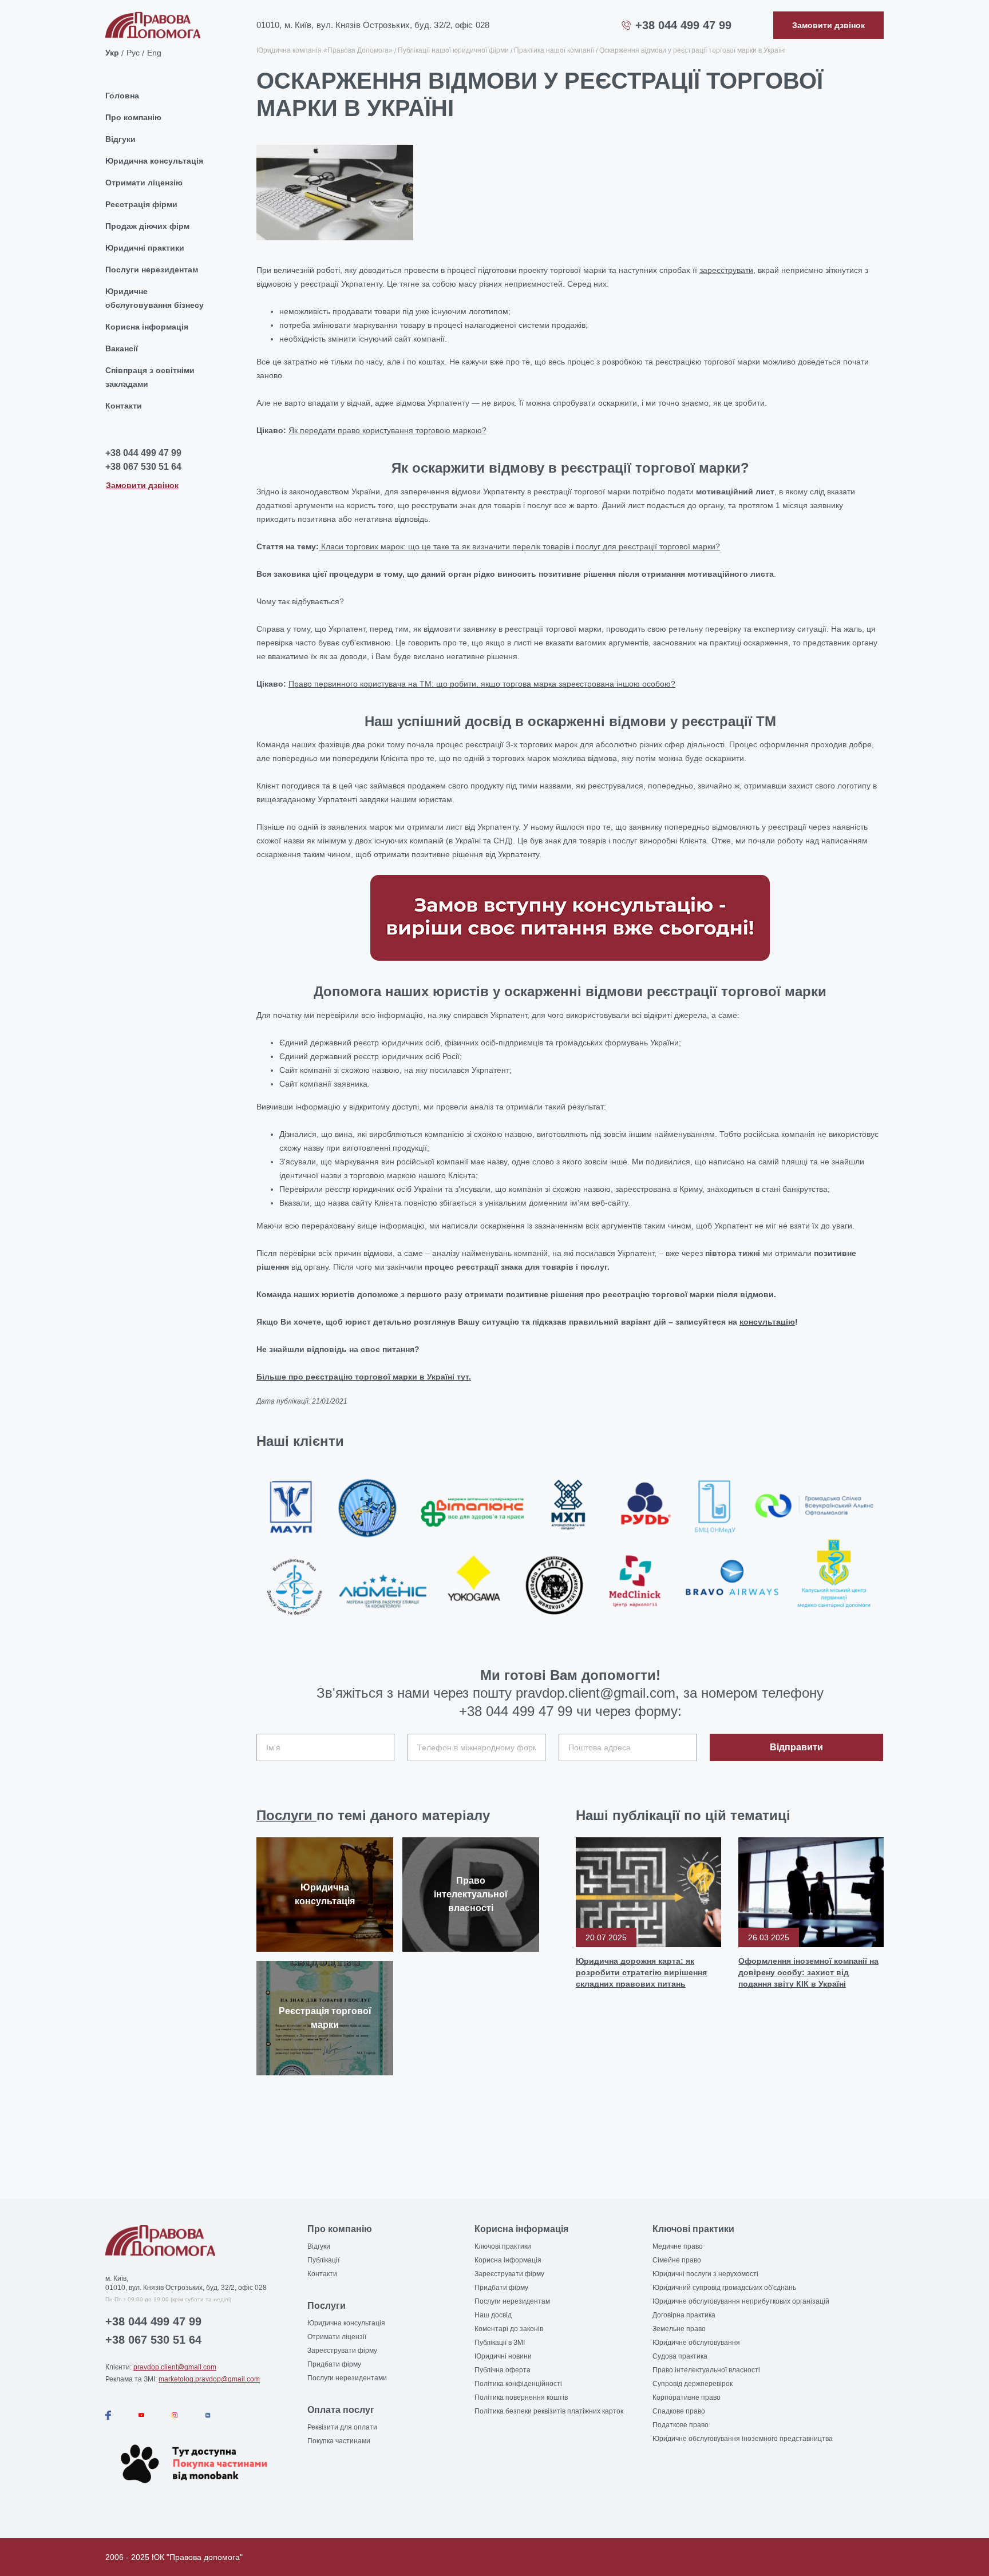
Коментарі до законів (509, 2329)
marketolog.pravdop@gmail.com (209, 2379)
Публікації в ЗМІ (500, 2343)
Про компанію (133, 117)
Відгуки (120, 139)
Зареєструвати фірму (342, 2351)
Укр (112, 53)
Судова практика (680, 2356)
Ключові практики (503, 2246)
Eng (154, 53)
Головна (122, 96)
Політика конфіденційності (518, 2384)
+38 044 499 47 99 (683, 25)
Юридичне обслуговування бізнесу (155, 298)
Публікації (323, 2260)
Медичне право (678, 2246)
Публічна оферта (503, 2370)
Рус (133, 53)
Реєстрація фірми (141, 204)
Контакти (124, 406)
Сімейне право (677, 2260)
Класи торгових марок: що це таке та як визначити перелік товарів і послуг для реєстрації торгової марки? (519, 546)
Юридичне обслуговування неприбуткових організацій (741, 2301)
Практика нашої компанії (554, 50)
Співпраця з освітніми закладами (150, 377)
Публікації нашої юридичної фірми (453, 50)
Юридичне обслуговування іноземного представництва (743, 2439)
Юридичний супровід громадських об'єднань (724, 2288)
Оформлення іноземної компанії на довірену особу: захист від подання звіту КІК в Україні (808, 1972)
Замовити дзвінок (142, 485)
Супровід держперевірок (693, 2384)
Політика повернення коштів (521, 2397)
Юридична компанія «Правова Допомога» (325, 50)
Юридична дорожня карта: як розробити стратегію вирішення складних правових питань (641, 1972)
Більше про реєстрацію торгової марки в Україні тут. (364, 1377)
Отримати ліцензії (337, 2337)
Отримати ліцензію (144, 183)
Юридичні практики (145, 248)
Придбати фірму (334, 2364)
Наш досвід (493, 2315)
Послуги (286, 1815)
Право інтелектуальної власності (706, 2370)
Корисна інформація (147, 327)
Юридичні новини (503, 2356)
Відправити (796, 1747)
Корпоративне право (687, 2397)
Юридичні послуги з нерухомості (705, 2274)
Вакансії (122, 348)
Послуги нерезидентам (152, 270)
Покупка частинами (339, 2441)
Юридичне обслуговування (696, 2343)
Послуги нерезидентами (347, 2378)
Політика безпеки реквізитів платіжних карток (549, 2411)
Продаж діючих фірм (147, 226)
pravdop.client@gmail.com (175, 2367)
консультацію (767, 1322)
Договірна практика (684, 2315)
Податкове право (681, 2425)
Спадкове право (679, 2411)
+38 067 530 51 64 (143, 467)
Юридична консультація (154, 161)
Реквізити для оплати (342, 2427)
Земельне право (679, 2329)
